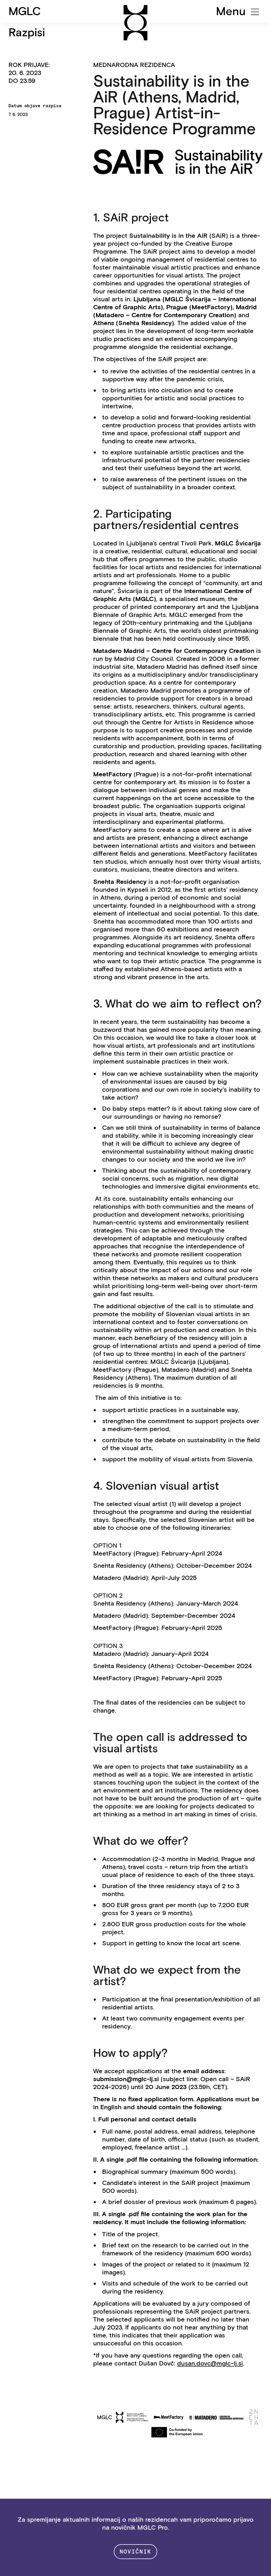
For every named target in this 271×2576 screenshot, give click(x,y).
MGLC (25, 11)
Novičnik (136, 2552)
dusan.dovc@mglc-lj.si (210, 2363)
